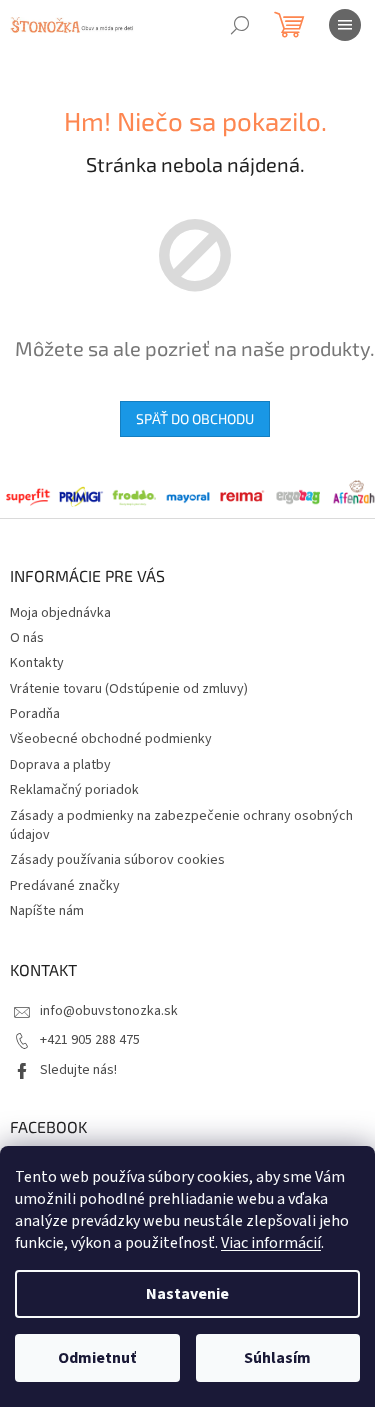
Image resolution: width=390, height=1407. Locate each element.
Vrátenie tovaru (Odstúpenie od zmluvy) (129, 689)
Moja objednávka (60, 613)
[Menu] (345, 25)
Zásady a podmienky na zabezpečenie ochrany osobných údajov (181, 825)
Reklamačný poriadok (74, 790)
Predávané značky (65, 886)
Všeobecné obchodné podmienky (111, 739)
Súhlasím (277, 1358)
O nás (27, 638)
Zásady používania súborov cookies (117, 860)
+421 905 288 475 (90, 1040)
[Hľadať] (240, 25)
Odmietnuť (97, 1358)
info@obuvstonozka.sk (109, 1011)
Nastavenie (187, 1294)
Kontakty (37, 663)
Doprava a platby (60, 765)
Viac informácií (271, 1243)
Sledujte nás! (78, 1070)
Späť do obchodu (195, 418)
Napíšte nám (47, 911)
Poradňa (35, 714)
